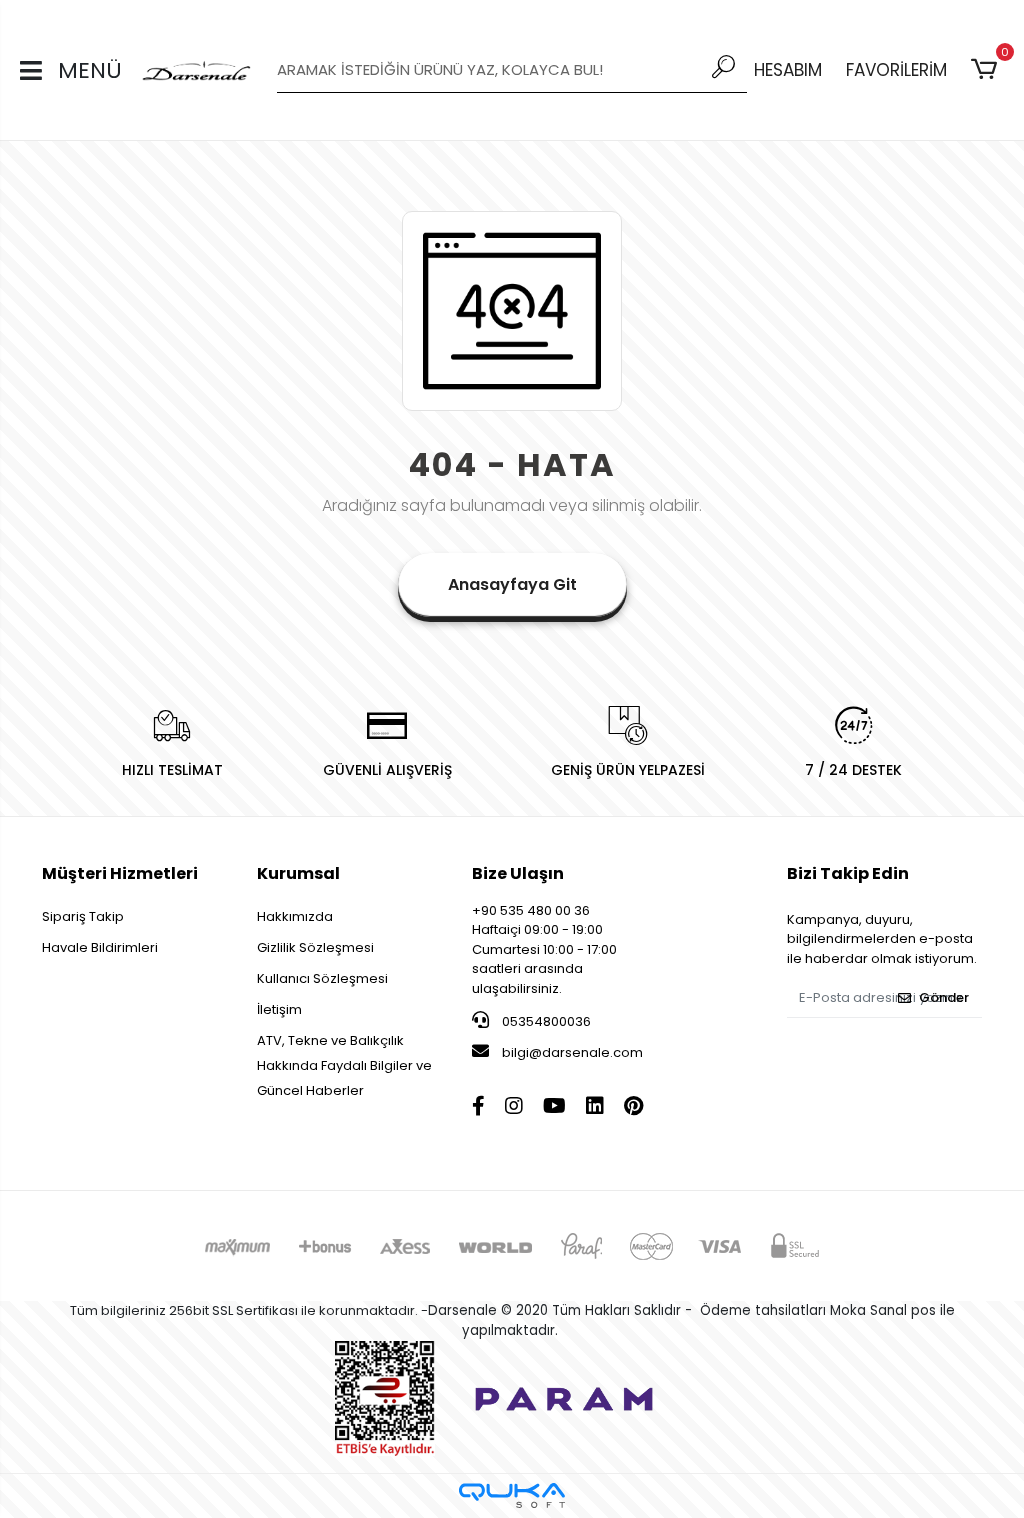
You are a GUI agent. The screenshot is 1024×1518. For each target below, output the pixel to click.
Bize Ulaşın (518, 873)
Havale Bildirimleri (100, 947)
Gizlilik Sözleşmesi (315, 947)
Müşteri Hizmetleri (120, 873)
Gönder (944, 997)
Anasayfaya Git (512, 584)
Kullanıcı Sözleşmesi (322, 978)
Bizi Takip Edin (848, 873)
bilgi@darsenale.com (572, 1052)
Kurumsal (298, 873)
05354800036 (545, 1021)
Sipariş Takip (83, 916)
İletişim (279, 1009)
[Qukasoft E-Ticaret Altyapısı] (512, 1495)
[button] (987, 70)
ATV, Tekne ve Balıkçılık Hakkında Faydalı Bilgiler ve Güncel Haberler (344, 1065)
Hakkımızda (295, 916)
